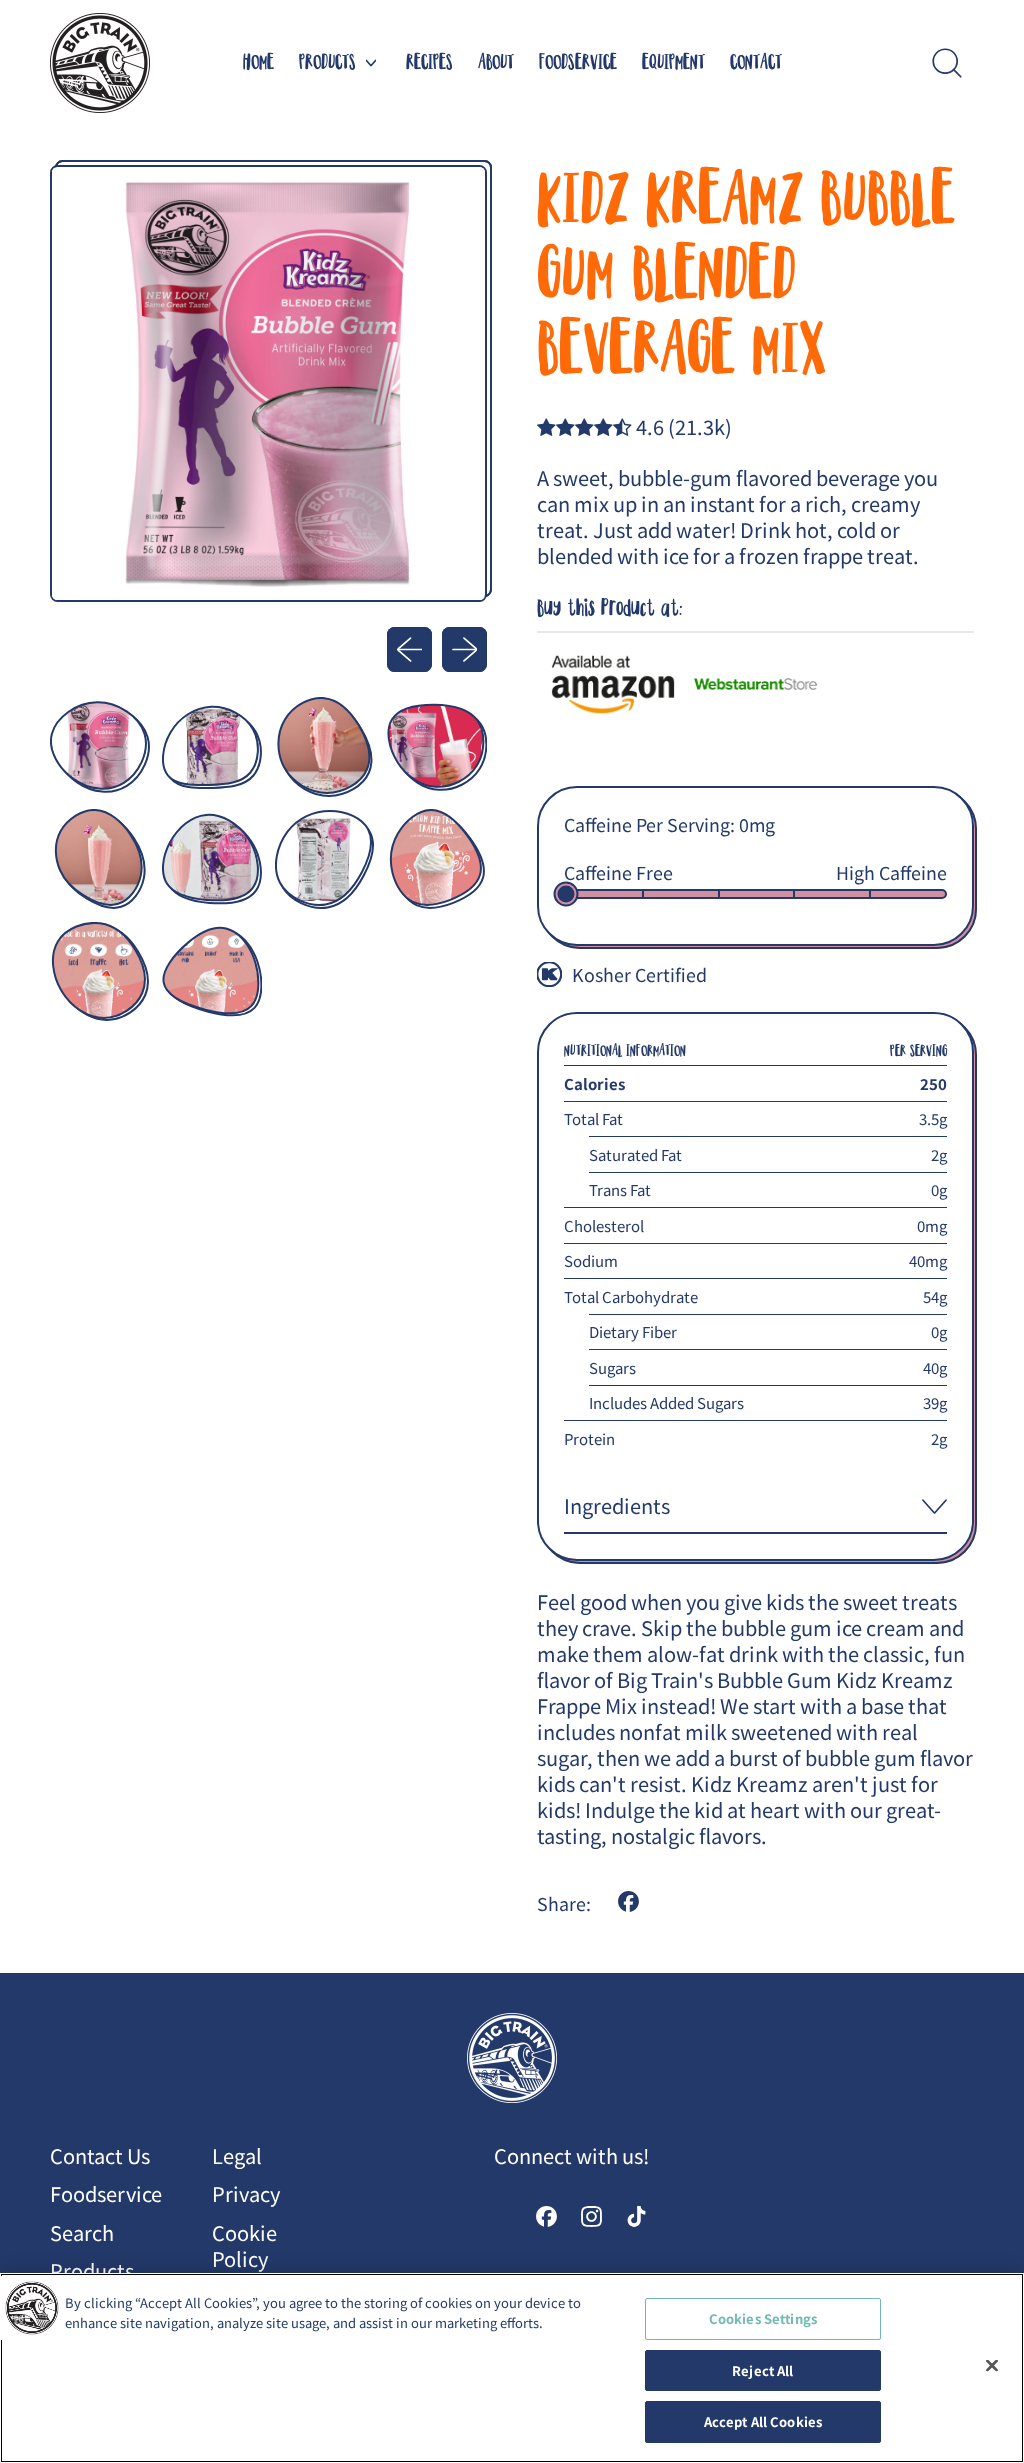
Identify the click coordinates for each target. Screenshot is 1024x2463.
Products (92, 2270)
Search (82, 2232)
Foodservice (578, 63)
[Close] (992, 2366)
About (496, 63)
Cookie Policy (244, 2245)
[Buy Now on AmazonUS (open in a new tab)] (613, 684)
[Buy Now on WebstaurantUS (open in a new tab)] (755, 684)
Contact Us (100, 2155)
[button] (946, 63)
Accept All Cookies (763, 2421)
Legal (237, 2155)
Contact (756, 63)
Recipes (429, 63)
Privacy (246, 2193)
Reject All (762, 2370)
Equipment (673, 63)
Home (258, 63)
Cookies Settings (763, 2318)
